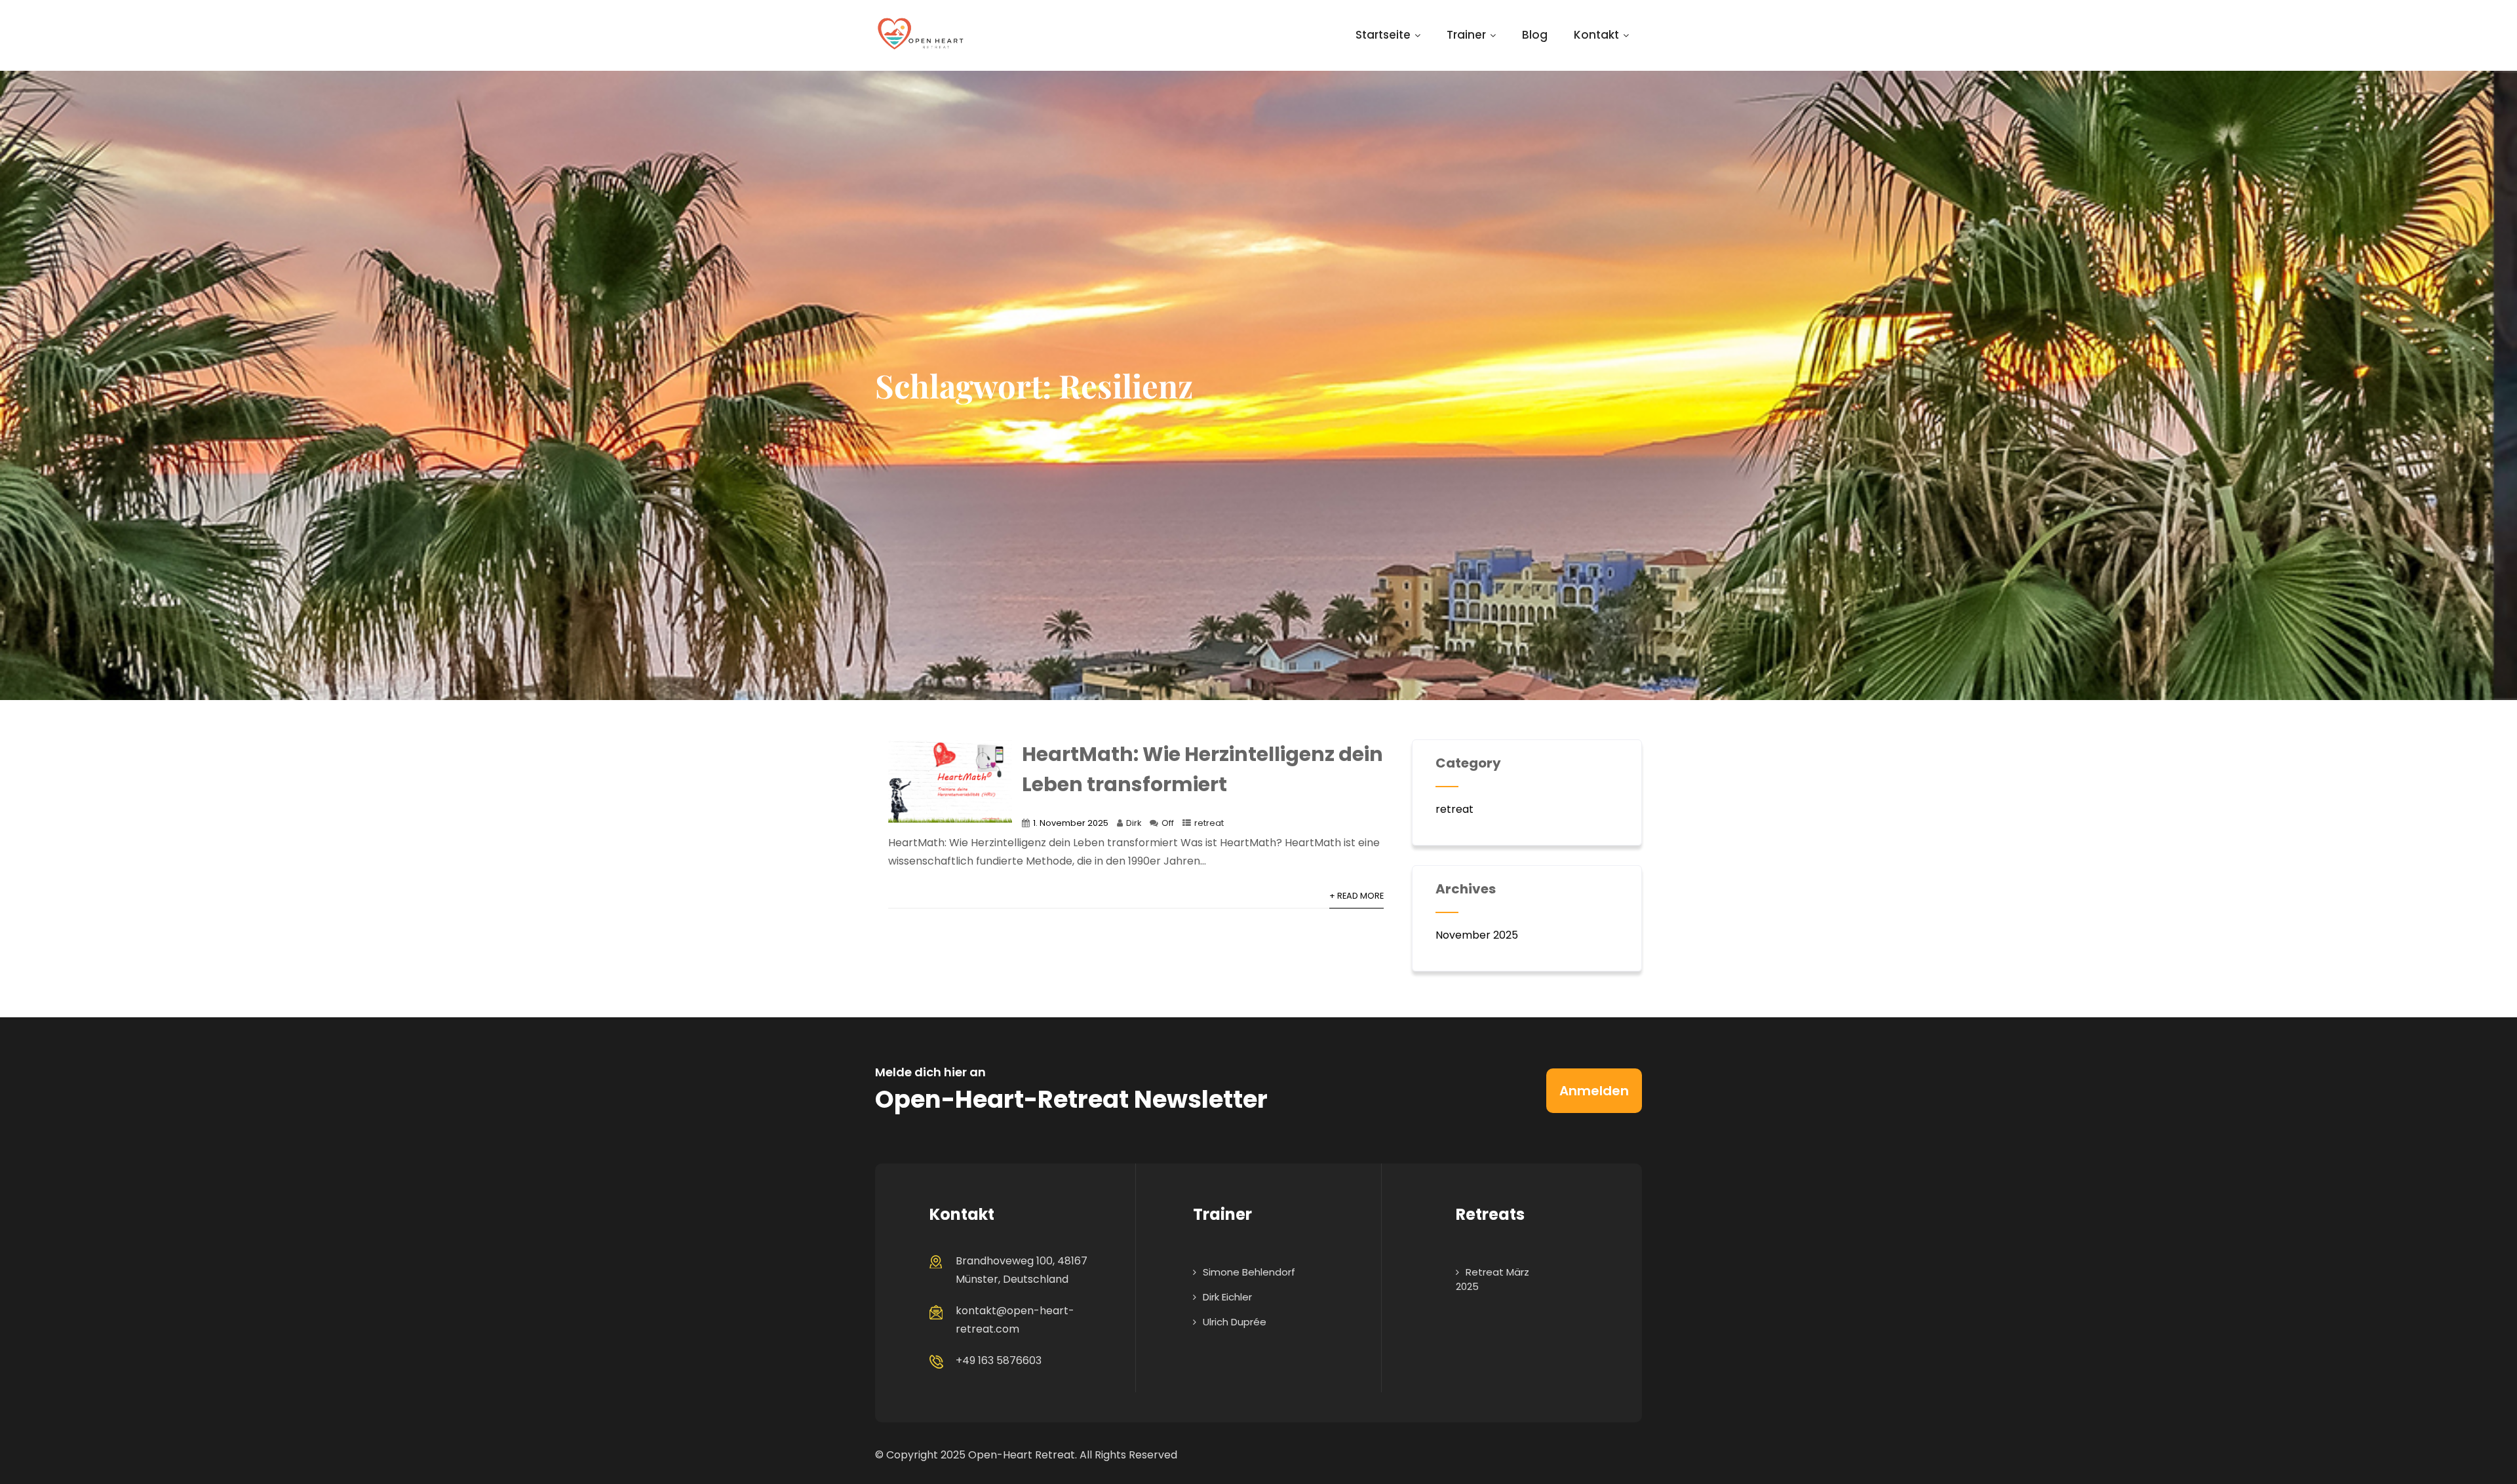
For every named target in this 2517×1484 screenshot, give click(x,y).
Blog (1535, 35)
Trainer (1466, 35)
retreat (1209, 823)
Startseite (1383, 35)
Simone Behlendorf (1249, 1272)
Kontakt (1596, 35)
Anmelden (1594, 1091)
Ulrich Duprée (1235, 1322)
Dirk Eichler (1227, 1297)
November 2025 (1477, 935)
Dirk (1134, 823)
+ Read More (1356, 896)
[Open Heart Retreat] (920, 35)
